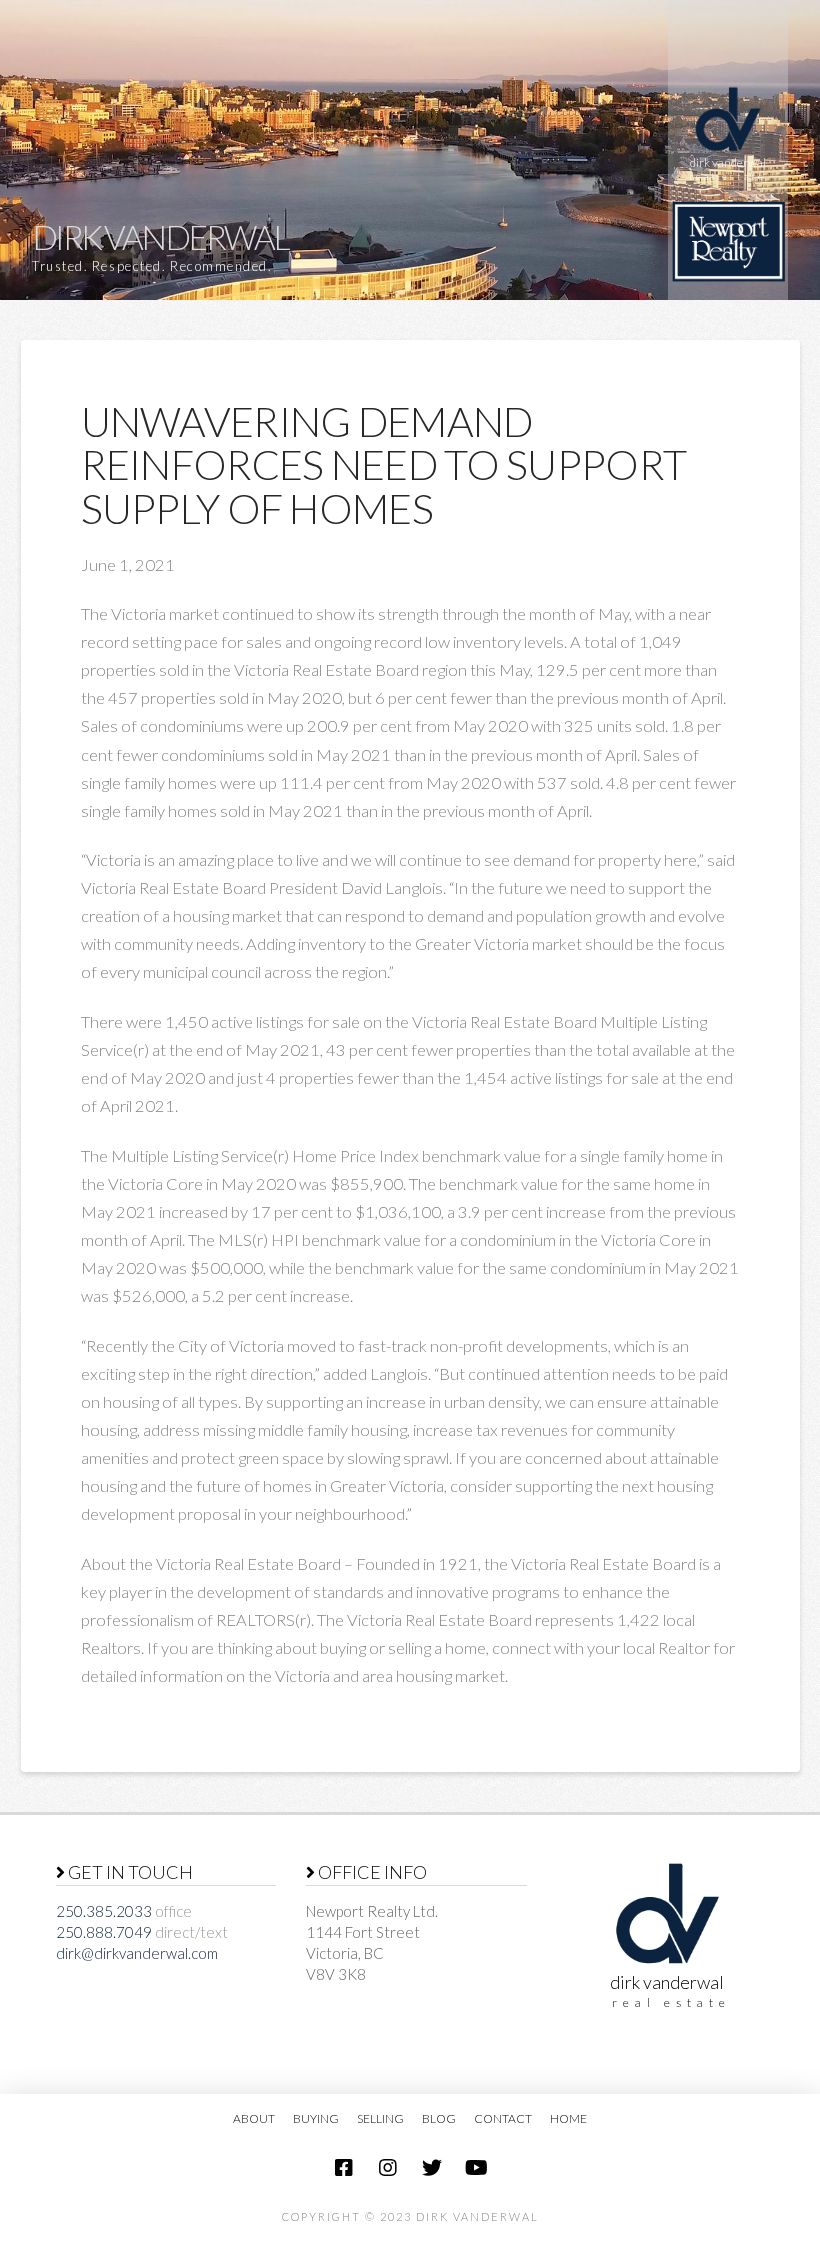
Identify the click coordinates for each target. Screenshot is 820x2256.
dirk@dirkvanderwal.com (137, 1953)
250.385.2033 (104, 1911)
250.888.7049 (104, 1932)
